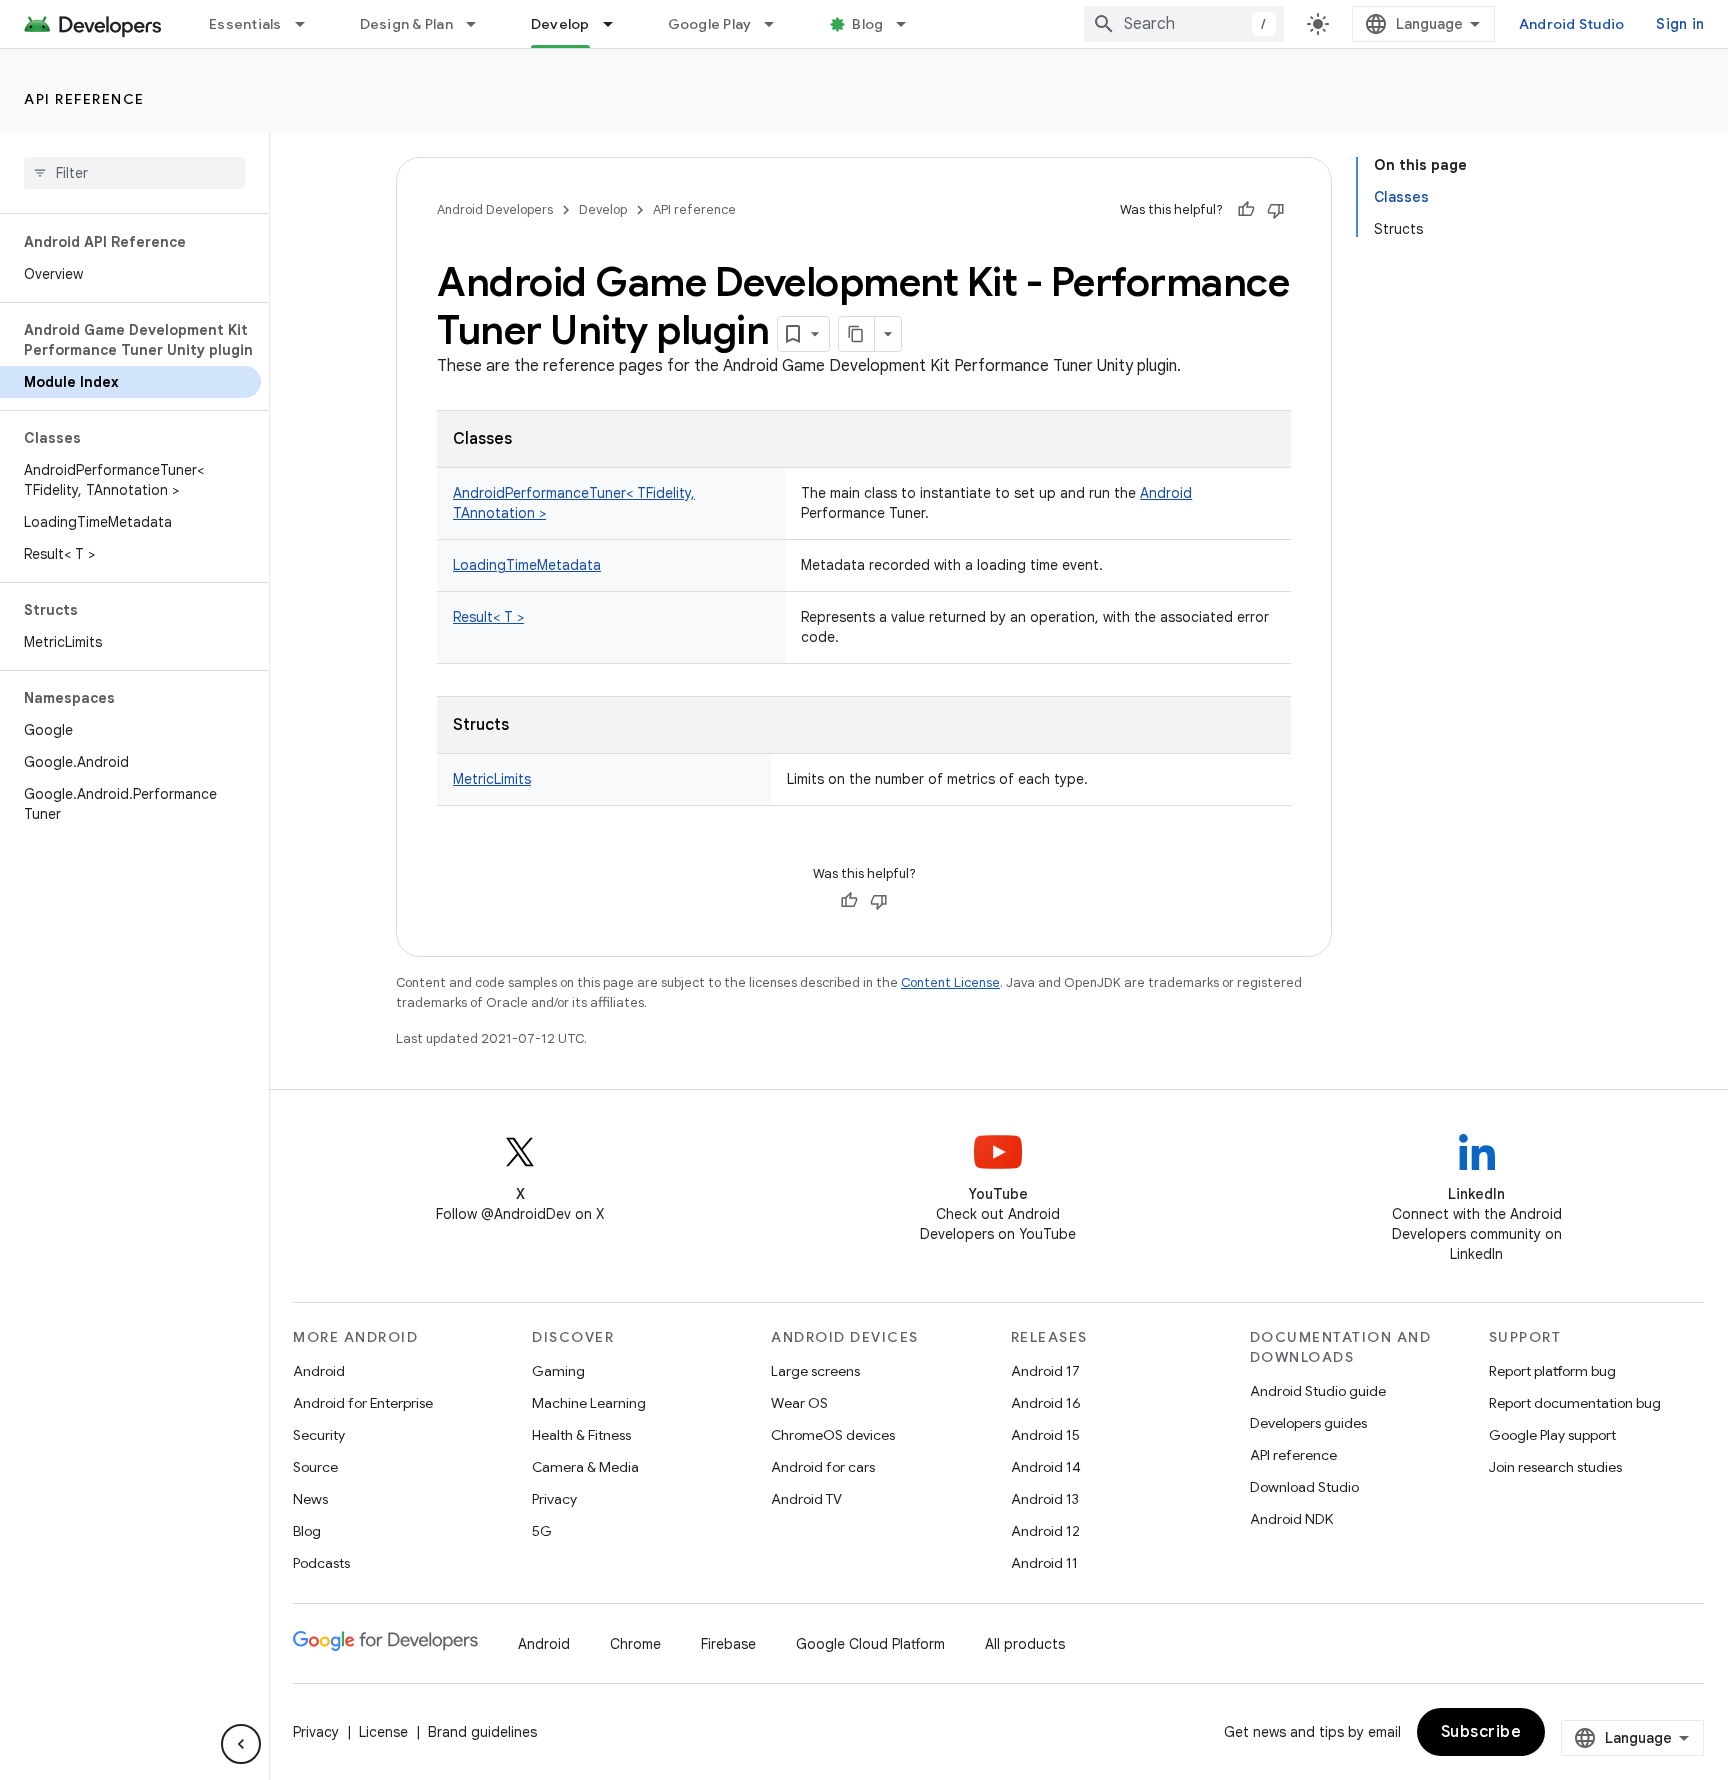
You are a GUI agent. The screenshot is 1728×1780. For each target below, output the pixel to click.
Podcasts (321, 1563)
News (310, 1499)
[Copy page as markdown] (857, 334)
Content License (950, 982)
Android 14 (1046, 1467)
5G (542, 1531)
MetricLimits (492, 779)
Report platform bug (1552, 1371)
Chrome (635, 1644)
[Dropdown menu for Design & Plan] (480, 24)
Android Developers (495, 209)
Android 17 (1045, 1371)
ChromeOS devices (833, 1435)
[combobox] (1184, 24)
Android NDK (1291, 1519)
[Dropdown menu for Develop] (617, 24)
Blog (867, 24)
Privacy (554, 1499)
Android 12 (1045, 1531)
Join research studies (1555, 1467)
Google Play (710, 24)
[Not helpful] (1276, 210)
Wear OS (799, 1403)
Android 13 (1045, 1499)
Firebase (728, 1644)
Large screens (815, 1371)
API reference (84, 99)
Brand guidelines (482, 1732)
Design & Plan (406, 24)
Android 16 (1046, 1403)
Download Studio (1304, 1487)
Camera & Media (585, 1467)
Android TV (806, 1499)
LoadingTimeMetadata (527, 565)
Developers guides (1308, 1423)
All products (1025, 1644)
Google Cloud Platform (870, 1644)
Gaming (558, 1371)
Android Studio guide (1318, 1391)
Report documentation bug (1575, 1403)
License (383, 1732)
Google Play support (1552, 1435)
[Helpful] (1246, 210)
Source (315, 1467)
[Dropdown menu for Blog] (910, 24)
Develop (560, 24)
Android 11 (1044, 1563)
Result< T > (488, 617)
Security (319, 1435)
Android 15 (1045, 1435)
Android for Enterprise (363, 1403)
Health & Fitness (581, 1435)
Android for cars (823, 1467)
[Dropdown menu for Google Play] (778, 24)
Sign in (1680, 24)
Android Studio (1572, 24)
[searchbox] (134, 173)
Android (1166, 493)
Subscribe (1481, 1732)
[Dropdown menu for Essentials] (309, 24)
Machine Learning (589, 1403)
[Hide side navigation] (241, 1744)
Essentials (245, 24)
